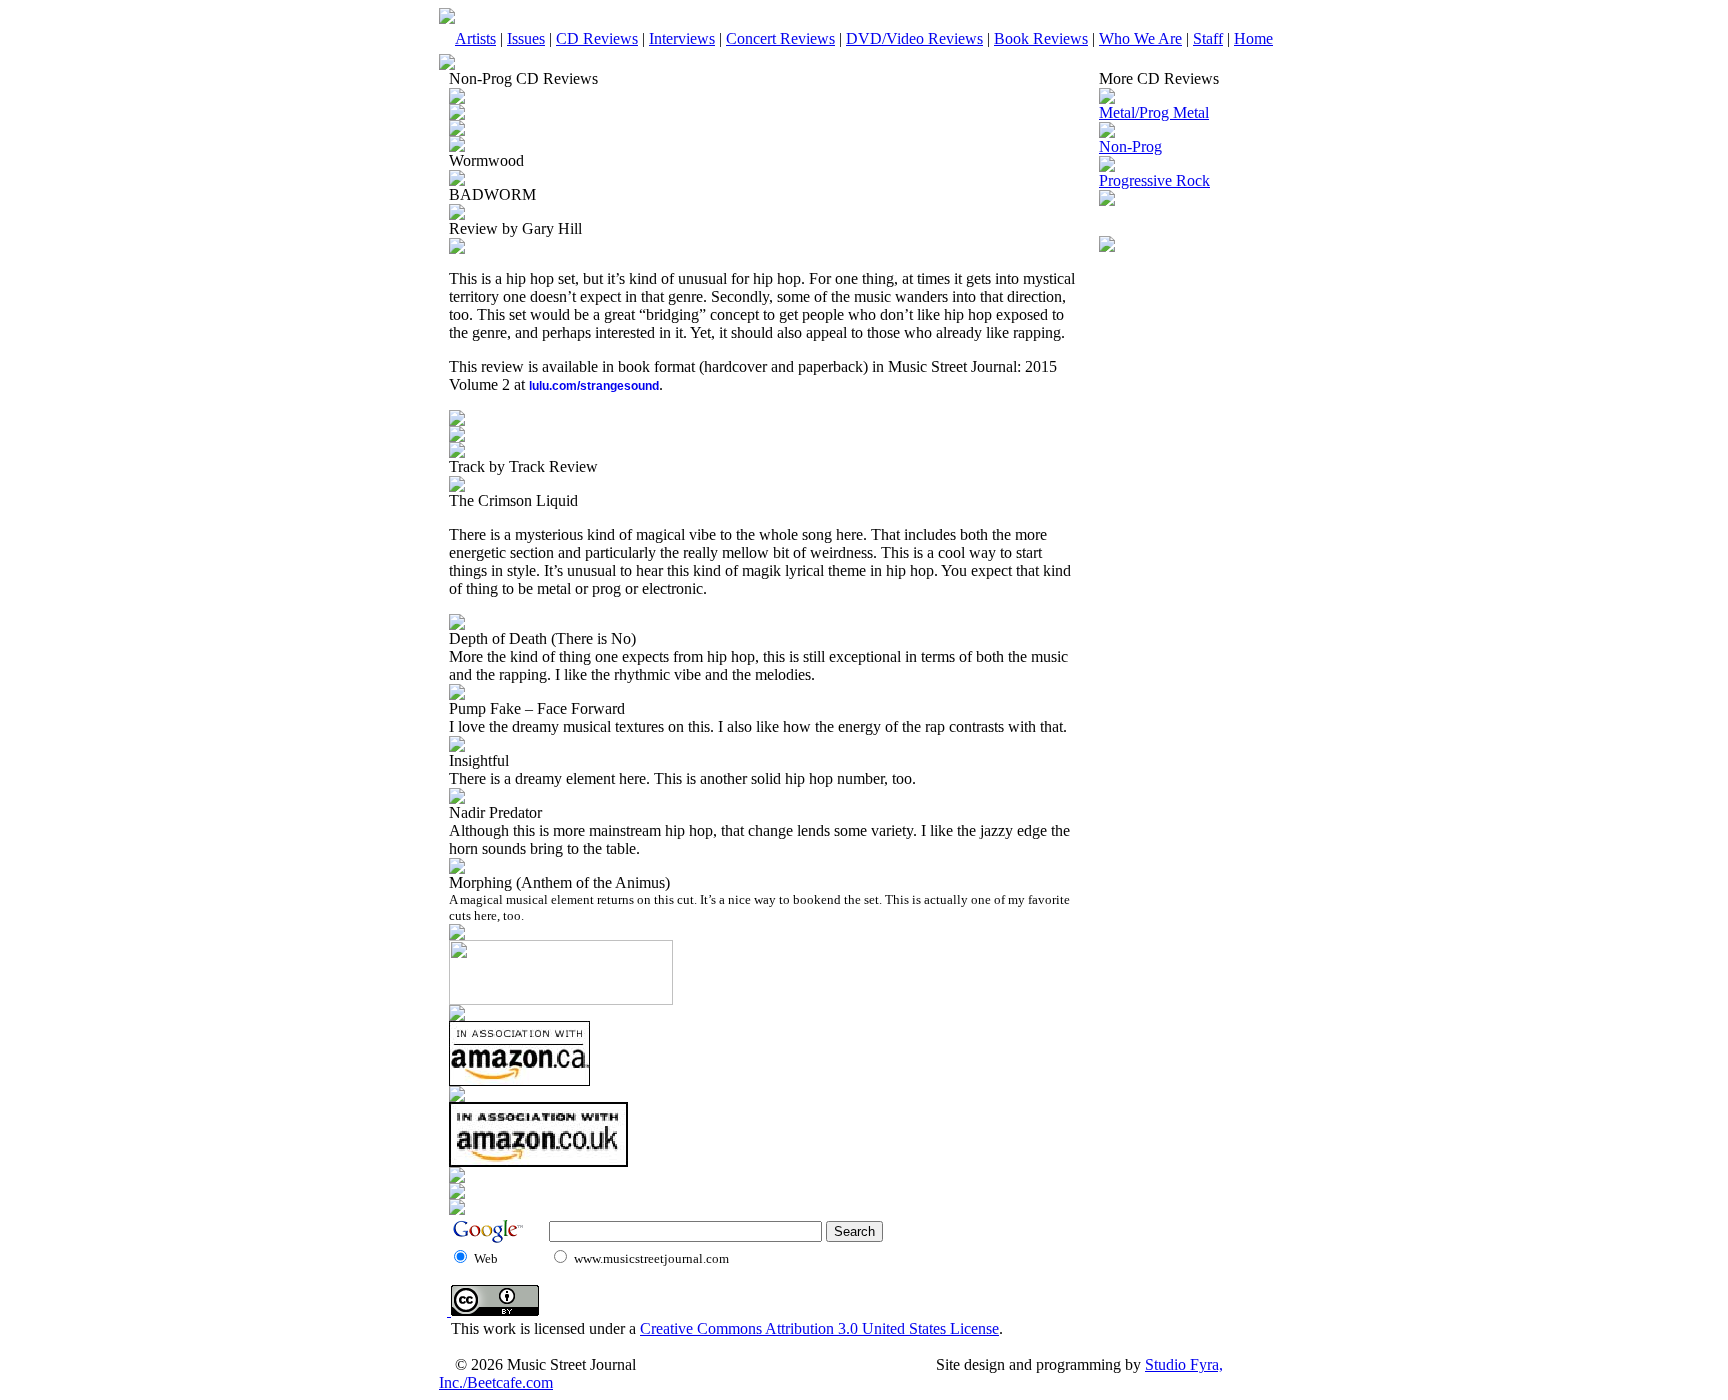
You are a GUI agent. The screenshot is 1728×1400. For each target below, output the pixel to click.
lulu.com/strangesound (594, 386)
